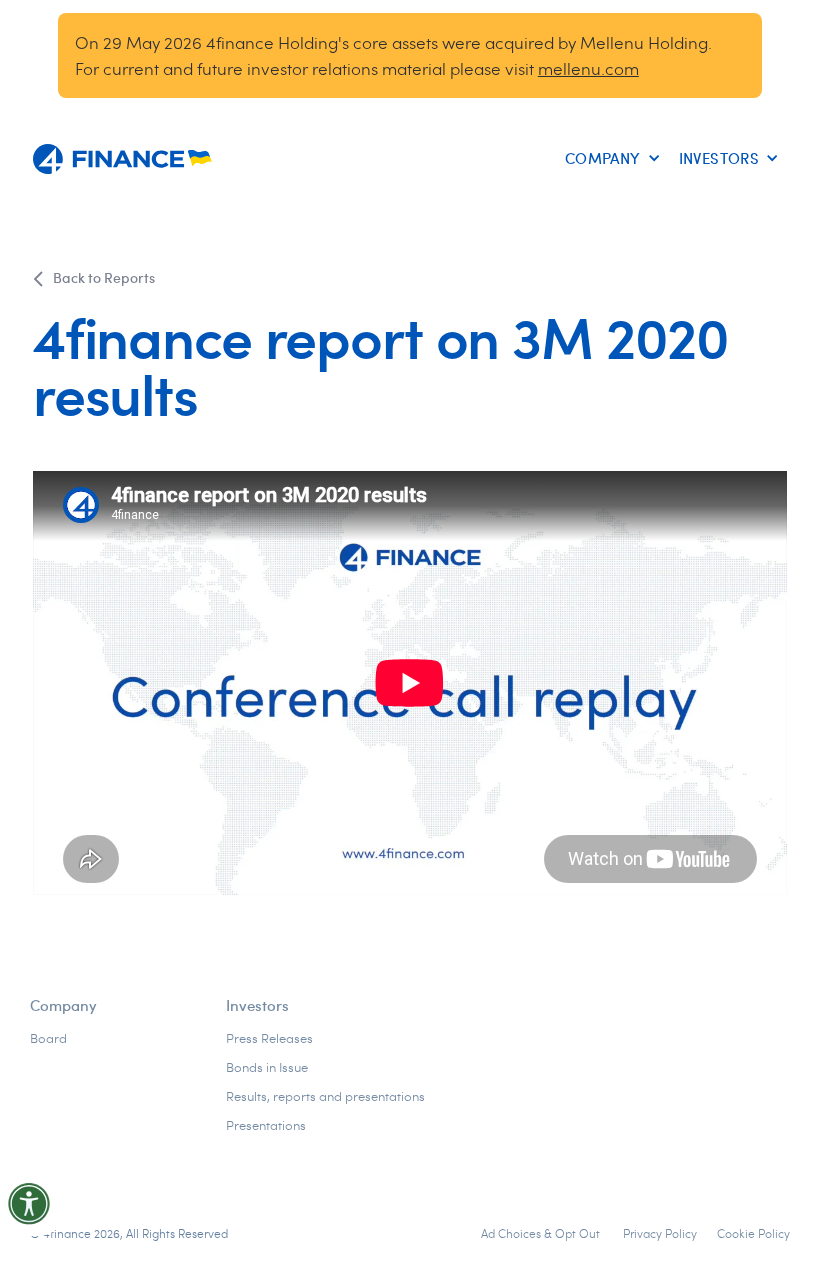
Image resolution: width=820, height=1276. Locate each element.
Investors (257, 1005)
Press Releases (269, 1038)
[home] (123, 159)
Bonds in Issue (267, 1067)
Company (63, 1005)
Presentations (266, 1125)
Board (48, 1038)
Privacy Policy (660, 1233)
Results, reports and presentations (325, 1096)
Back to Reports (104, 277)
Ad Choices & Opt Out (542, 1233)
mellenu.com (588, 68)
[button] (609, 159)
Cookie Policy (753, 1233)
